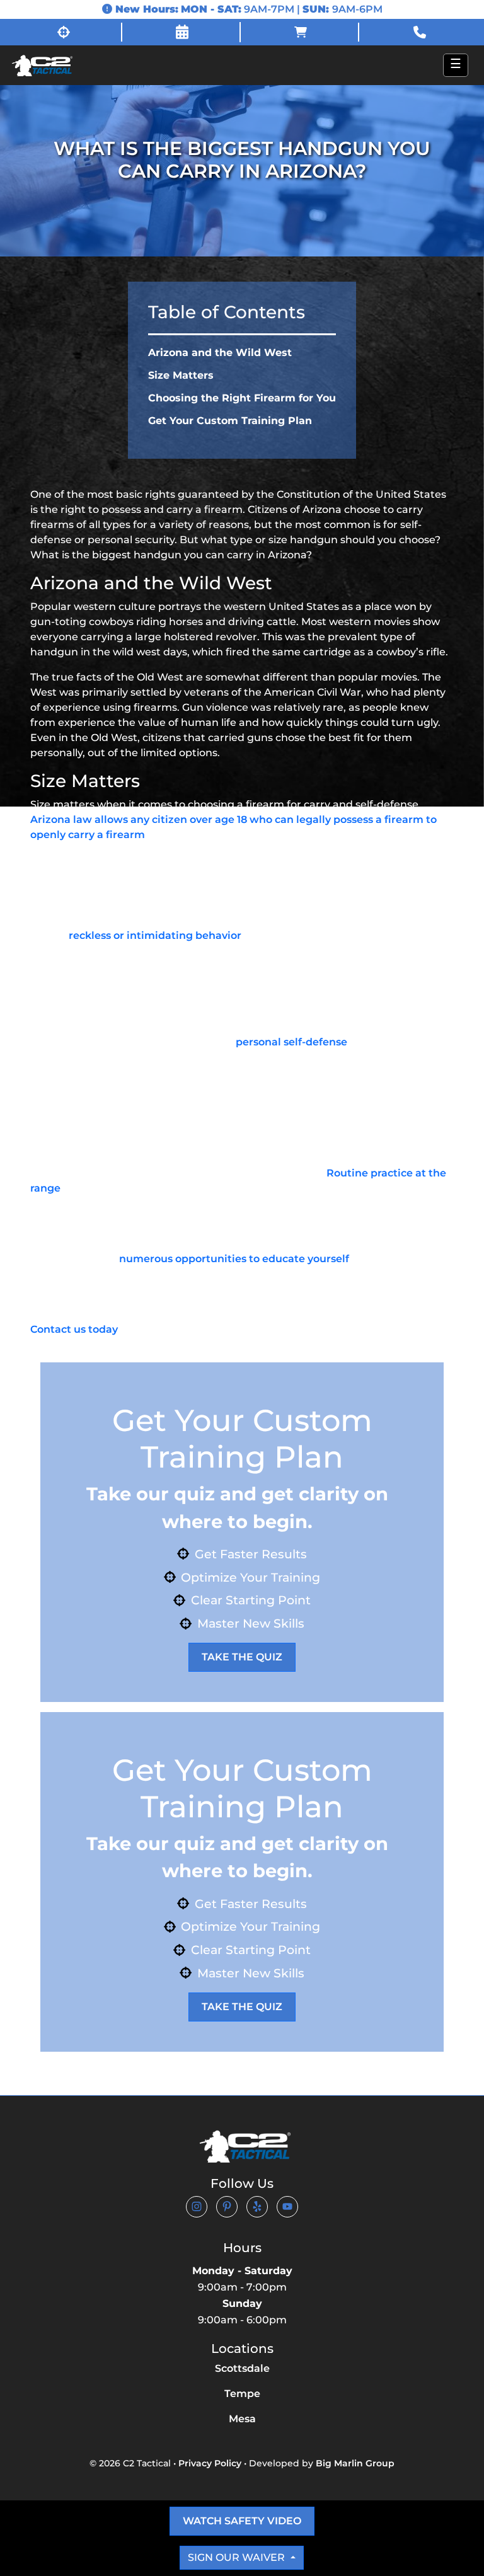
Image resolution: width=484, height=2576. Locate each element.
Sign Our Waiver (238, 2557)
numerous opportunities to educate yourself (234, 1259)
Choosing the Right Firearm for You (242, 398)
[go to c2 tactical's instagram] (197, 2206)
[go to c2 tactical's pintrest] (227, 2206)
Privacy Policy (210, 2463)
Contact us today (74, 1329)
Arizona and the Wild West (220, 353)
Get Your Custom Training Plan (230, 421)
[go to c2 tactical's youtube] (287, 2206)
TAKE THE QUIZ (242, 1657)
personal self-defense (291, 1042)
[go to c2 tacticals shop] (301, 32)
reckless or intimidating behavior (155, 935)
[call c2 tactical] (420, 32)
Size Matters (181, 375)
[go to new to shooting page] (64, 32)
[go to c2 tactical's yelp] (257, 2206)
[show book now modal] (183, 32)
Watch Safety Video (242, 2521)
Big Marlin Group (355, 2463)
